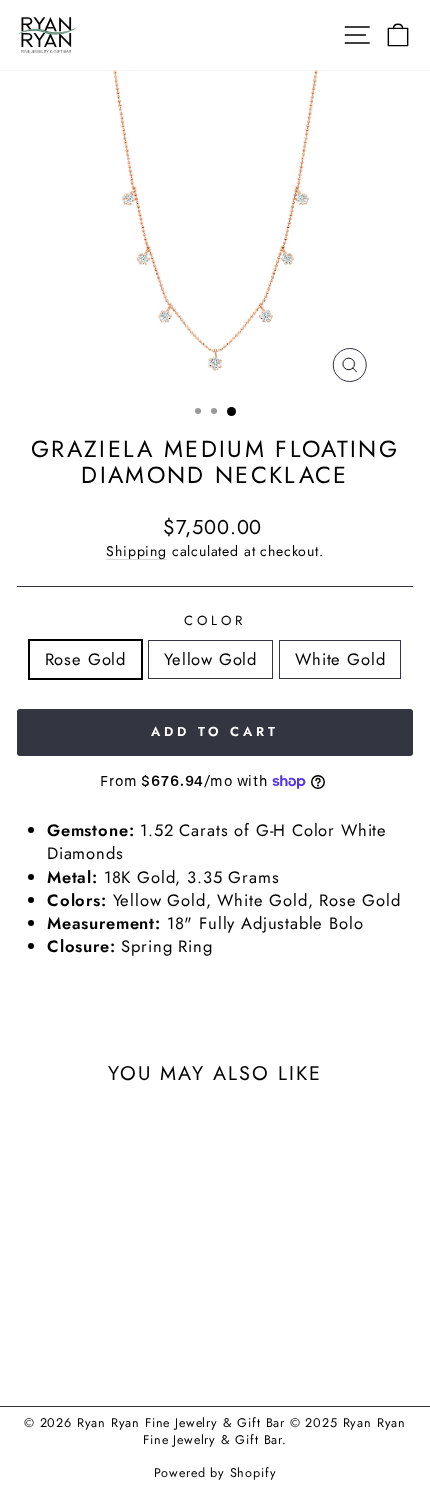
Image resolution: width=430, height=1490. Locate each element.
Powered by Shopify (215, 1473)
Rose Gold (85, 659)
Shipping (136, 551)
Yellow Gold (210, 659)
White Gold (340, 659)
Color (215, 621)
